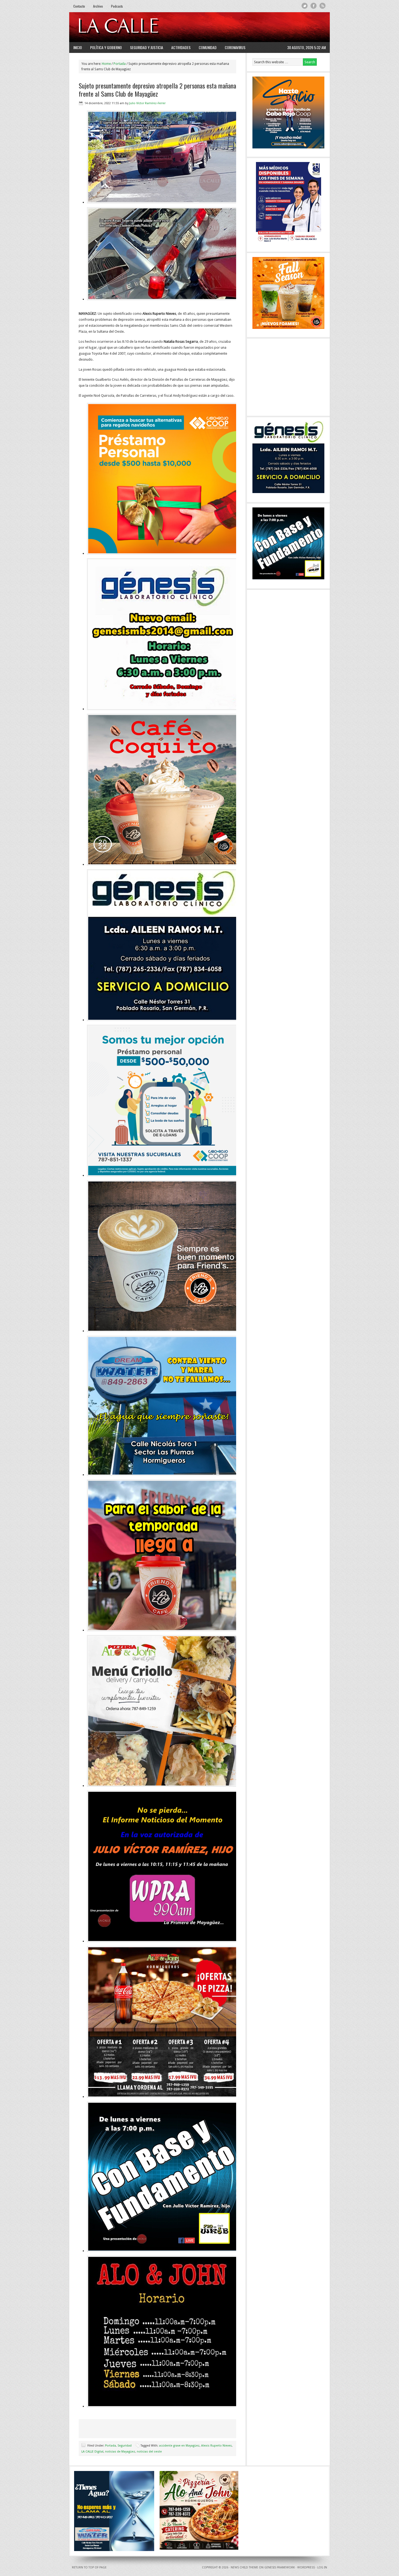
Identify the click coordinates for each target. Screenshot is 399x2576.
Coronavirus (235, 47)
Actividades (181, 47)
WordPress (306, 2567)
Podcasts (117, 6)
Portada (110, 2446)
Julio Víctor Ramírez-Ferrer (147, 103)
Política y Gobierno (106, 47)
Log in (322, 2567)
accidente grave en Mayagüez (179, 2446)
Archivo (98, 6)
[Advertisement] (259, 27)
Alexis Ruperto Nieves (216, 2446)
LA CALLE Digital (132, 27)
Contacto (79, 6)
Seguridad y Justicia (147, 47)
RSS (323, 6)
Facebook (314, 6)
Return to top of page (89, 2567)
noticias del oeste (149, 2452)
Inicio (78, 47)
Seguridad (125, 2446)
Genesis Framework (280, 2567)
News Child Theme (244, 2567)
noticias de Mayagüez (120, 2452)
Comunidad (208, 47)
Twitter (305, 6)
